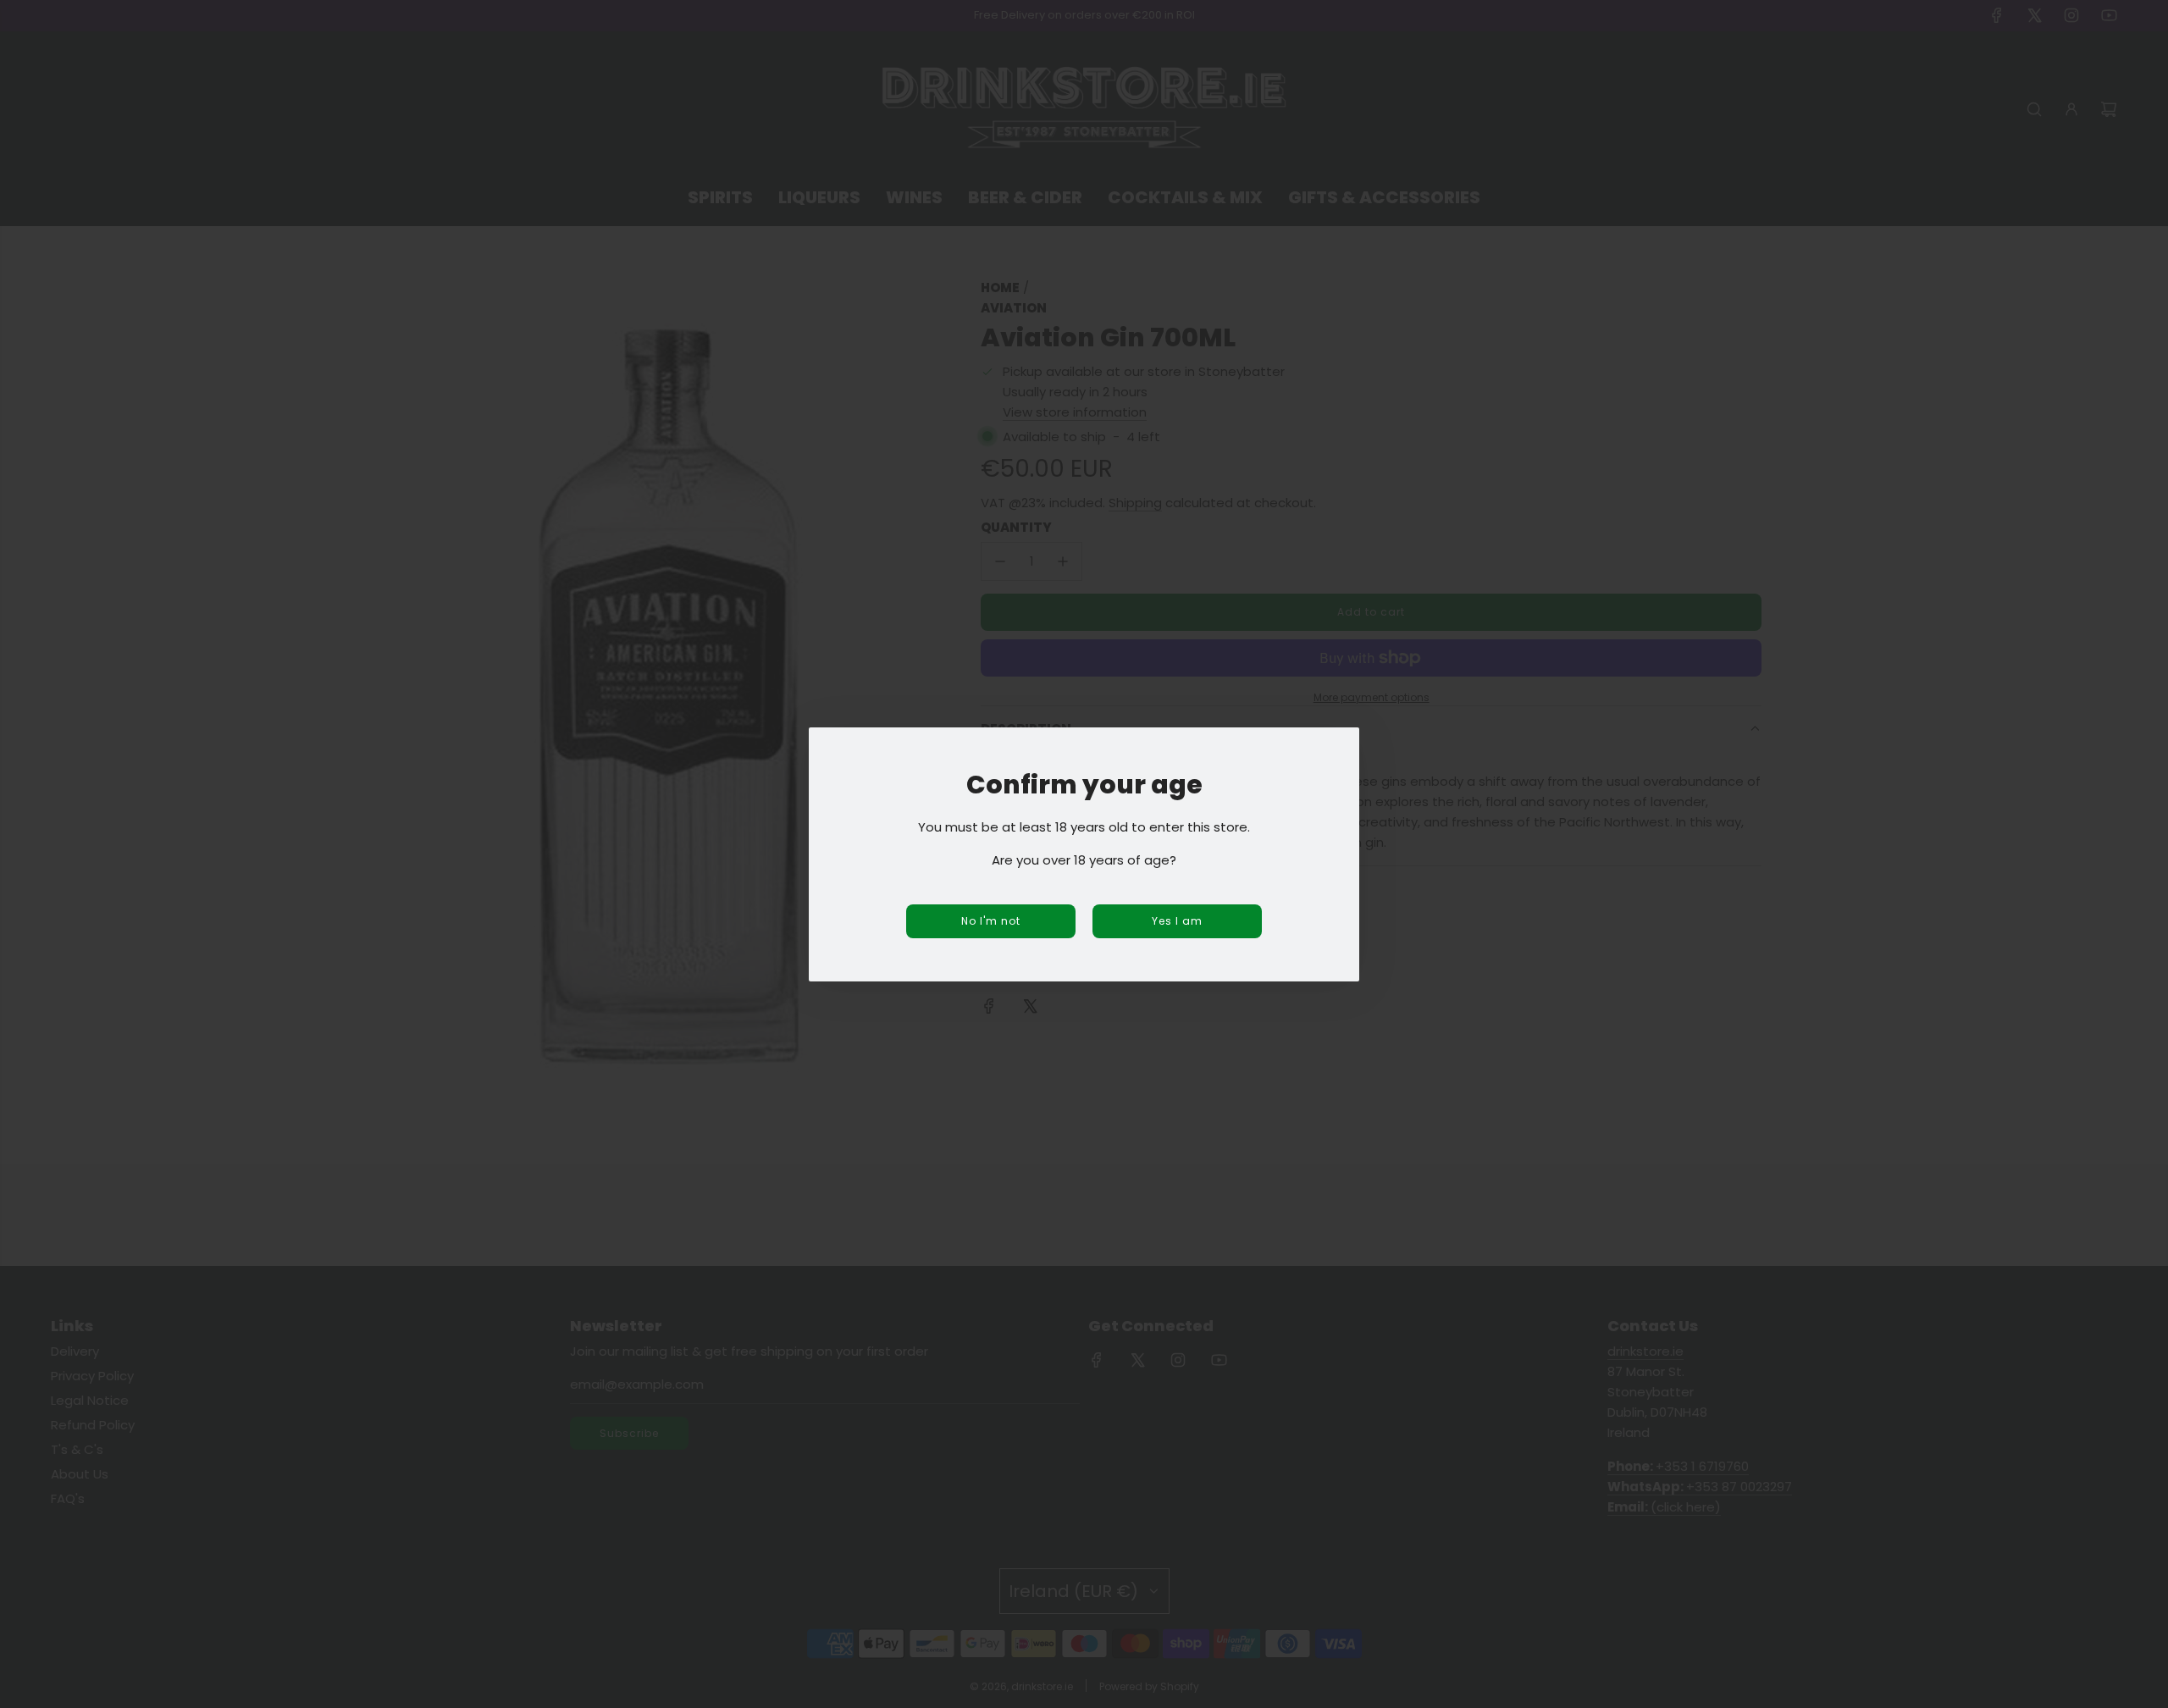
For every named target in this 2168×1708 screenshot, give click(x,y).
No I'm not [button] (991, 921)
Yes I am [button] (1177, 921)
